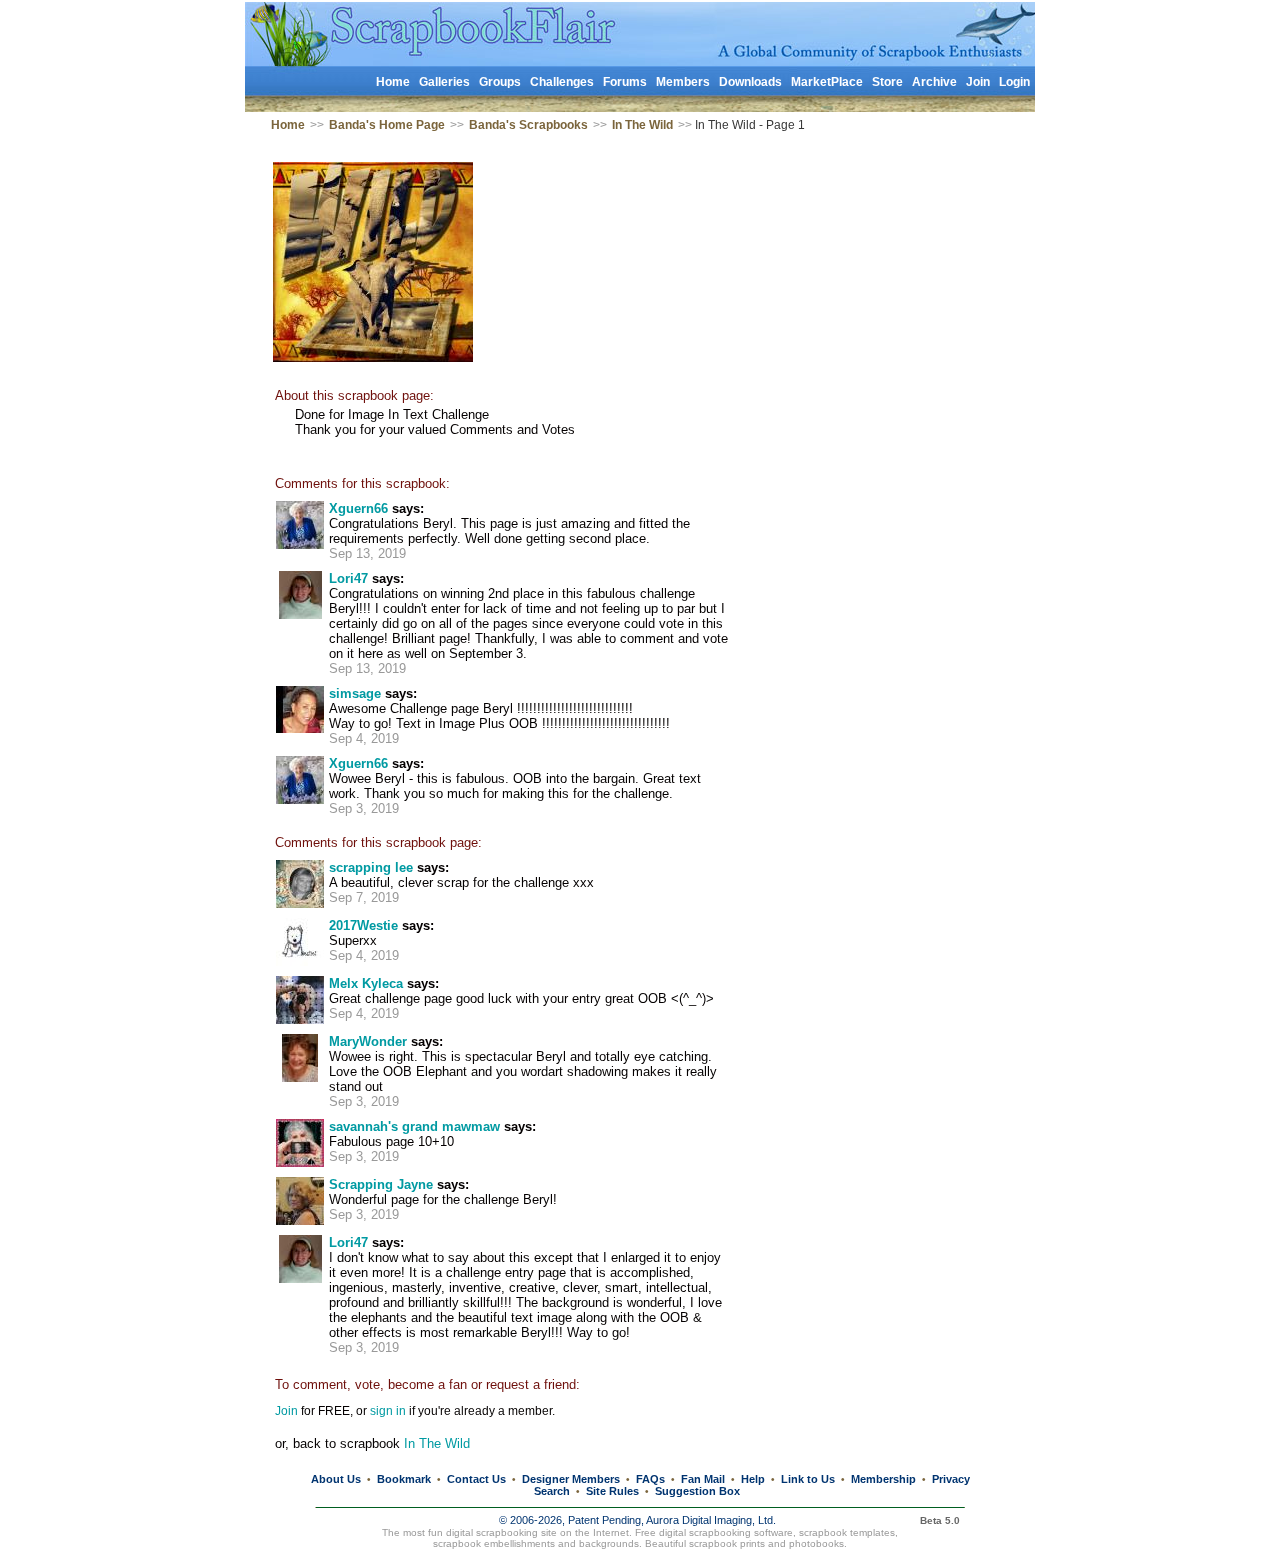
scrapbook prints (727, 1543)
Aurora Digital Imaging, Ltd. (711, 1520)
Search (552, 1491)
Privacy (951, 1479)
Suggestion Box (697, 1491)
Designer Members (571, 1479)
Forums (625, 82)
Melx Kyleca (366, 983)
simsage (355, 693)
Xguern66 (358, 508)
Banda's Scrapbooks (528, 125)
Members (683, 82)
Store (887, 82)
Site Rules (612, 1491)
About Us (336, 1479)
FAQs (650, 1479)
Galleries (444, 82)
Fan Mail (703, 1479)
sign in (388, 1411)
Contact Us (476, 1479)
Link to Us (808, 1479)
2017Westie (363, 925)
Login (1014, 82)
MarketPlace (827, 82)
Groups (500, 82)
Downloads (750, 82)
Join (978, 82)
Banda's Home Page (387, 125)
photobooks (816, 1543)
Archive (934, 82)
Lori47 (348, 578)
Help (753, 1479)
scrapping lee (371, 867)
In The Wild (642, 125)
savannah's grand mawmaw (414, 1126)
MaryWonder (368, 1041)
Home (393, 82)
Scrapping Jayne (381, 1184)
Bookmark (404, 1479)
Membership (883, 1479)
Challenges (562, 82)
